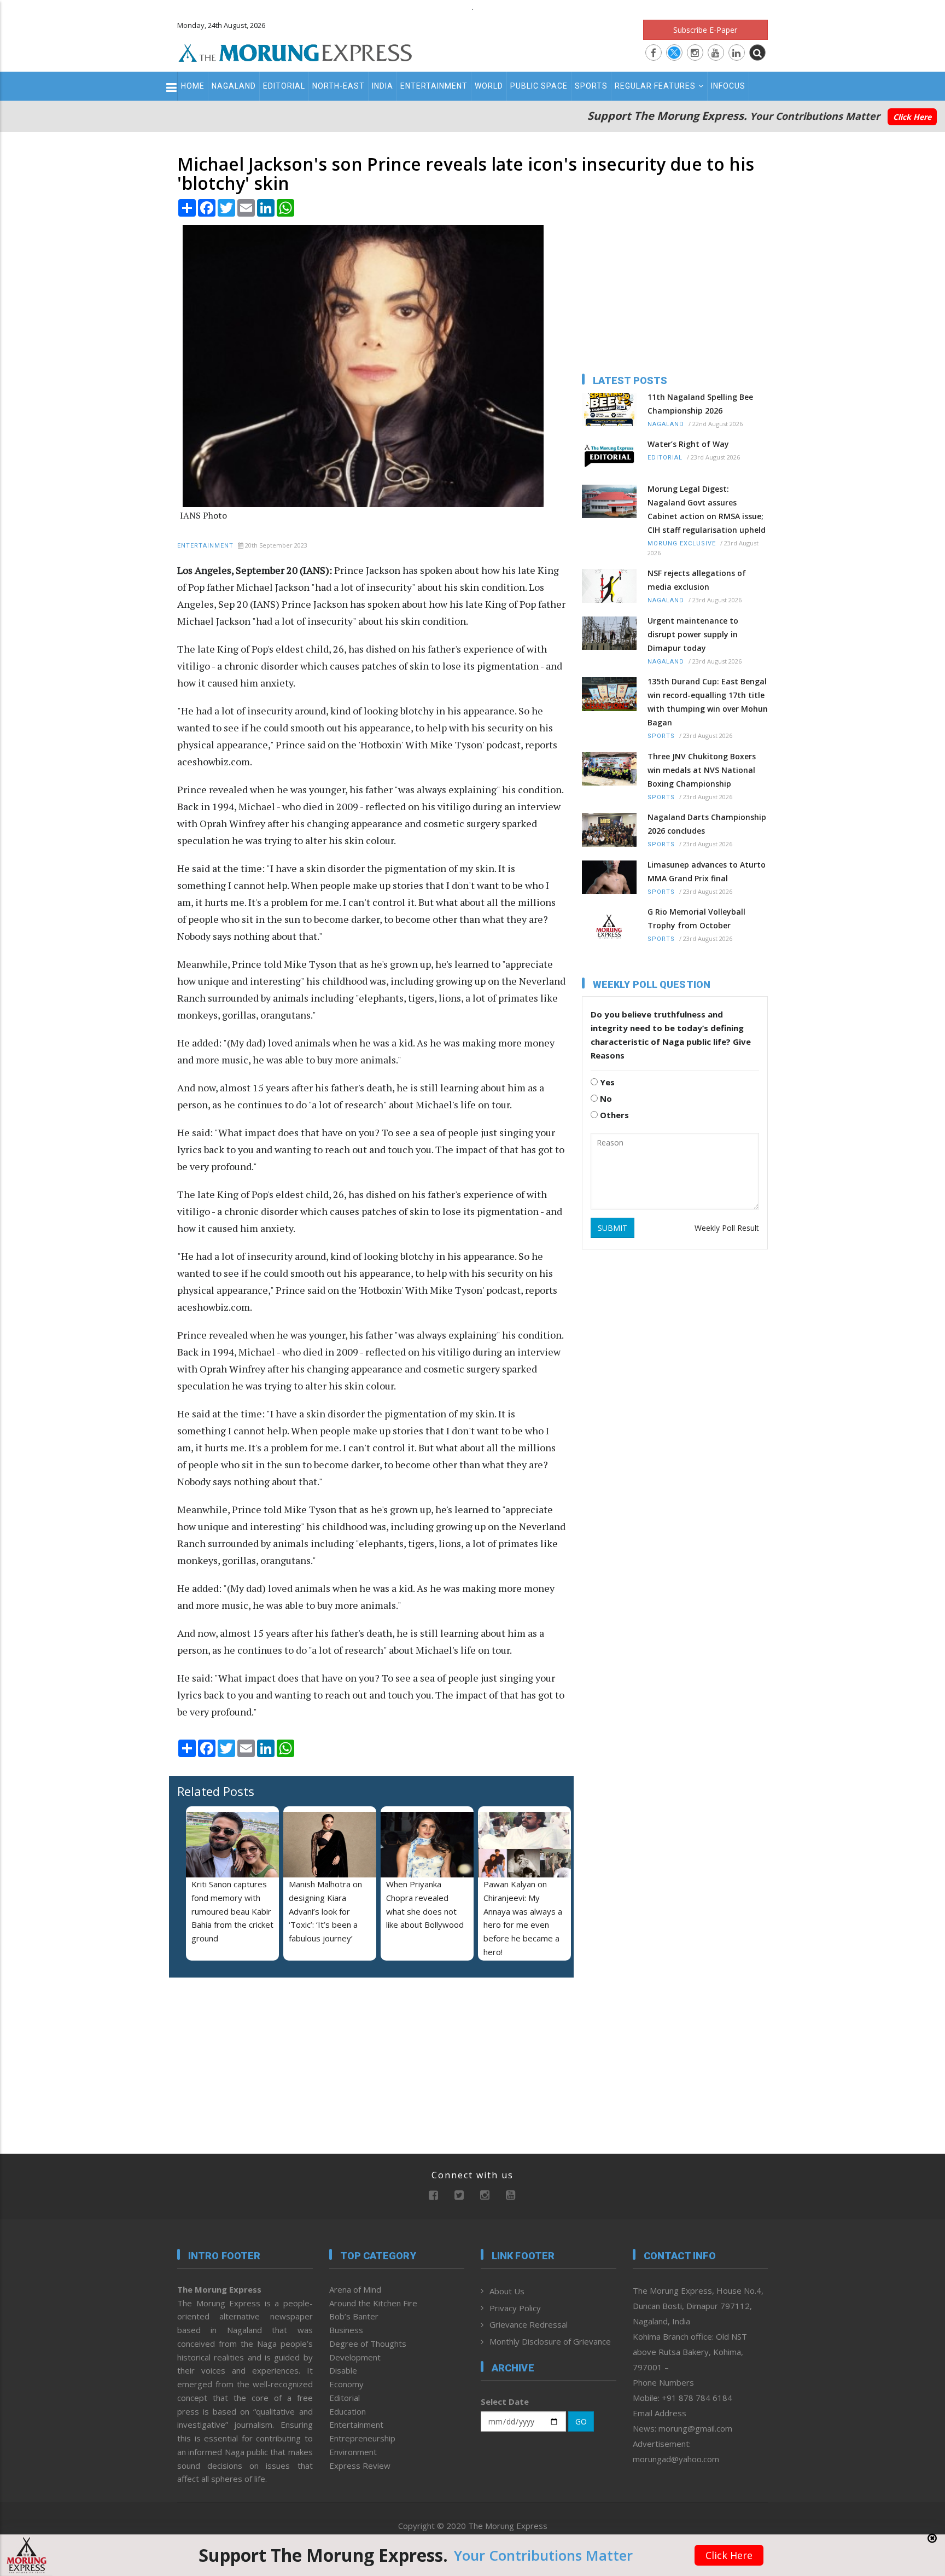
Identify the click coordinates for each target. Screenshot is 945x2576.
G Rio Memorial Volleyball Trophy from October (696, 918)
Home (193, 86)
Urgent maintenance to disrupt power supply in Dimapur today (693, 634)
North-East (339, 86)
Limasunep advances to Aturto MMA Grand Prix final (707, 871)
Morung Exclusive (682, 543)
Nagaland (234, 86)
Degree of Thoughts (368, 2344)
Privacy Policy (515, 2308)
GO (581, 2421)
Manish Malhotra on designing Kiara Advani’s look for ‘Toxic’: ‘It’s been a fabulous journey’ (325, 1911)
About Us (507, 2291)
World (489, 86)
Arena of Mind (355, 2289)
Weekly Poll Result (727, 1228)
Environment (353, 2452)
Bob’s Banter (354, 2316)
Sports (591, 86)
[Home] (295, 51)
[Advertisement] (129, 1328)
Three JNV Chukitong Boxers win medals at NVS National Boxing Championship (702, 770)
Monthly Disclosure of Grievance (550, 2341)
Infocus (728, 86)
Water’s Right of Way (688, 444)
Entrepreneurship (362, 2438)
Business (346, 2330)
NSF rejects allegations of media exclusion (697, 580)
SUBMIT (612, 1228)
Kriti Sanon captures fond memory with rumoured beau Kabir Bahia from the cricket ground (232, 1911)
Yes (606, 1082)
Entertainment (434, 86)
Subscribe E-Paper (705, 30)
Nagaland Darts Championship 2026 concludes (707, 824)
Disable (343, 2370)
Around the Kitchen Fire (373, 2303)
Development (355, 2357)
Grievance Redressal (529, 2324)
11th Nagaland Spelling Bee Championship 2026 (700, 404)
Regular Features (655, 86)
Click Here (912, 117)
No (605, 1098)
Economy (346, 2384)
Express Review (360, 2465)
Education (348, 2411)
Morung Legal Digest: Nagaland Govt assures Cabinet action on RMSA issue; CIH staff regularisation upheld (707, 509)
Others (613, 1115)
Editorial (284, 86)
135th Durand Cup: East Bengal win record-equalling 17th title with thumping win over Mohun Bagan (708, 702)
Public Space (539, 86)
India (383, 86)
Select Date (505, 2401)
